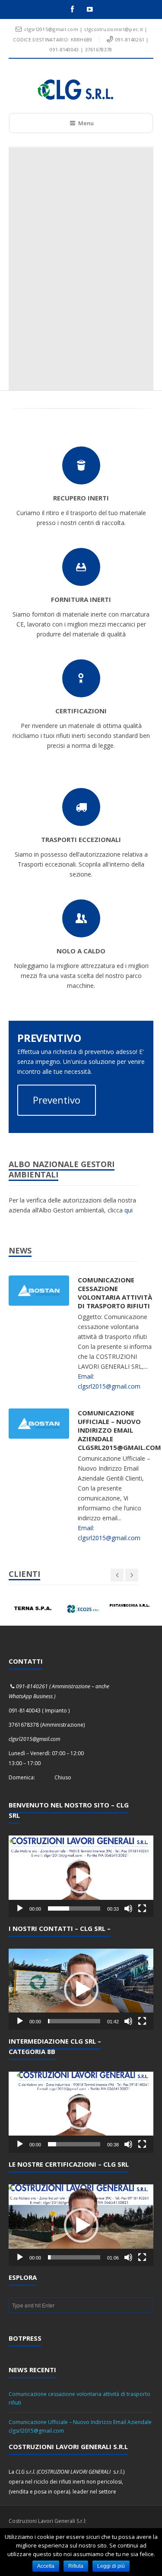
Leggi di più (111, 2566)
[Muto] (128, 1908)
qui (129, 1210)
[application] (81, 1876)
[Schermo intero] (142, 1908)
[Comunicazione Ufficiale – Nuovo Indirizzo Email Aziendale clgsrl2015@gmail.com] (39, 1423)
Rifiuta (76, 2566)
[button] (81, 1876)
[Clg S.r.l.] (75, 90)
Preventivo (57, 1100)
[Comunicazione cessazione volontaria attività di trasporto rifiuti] (39, 1290)
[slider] (74, 1908)
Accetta (46, 2566)
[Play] (20, 1908)
